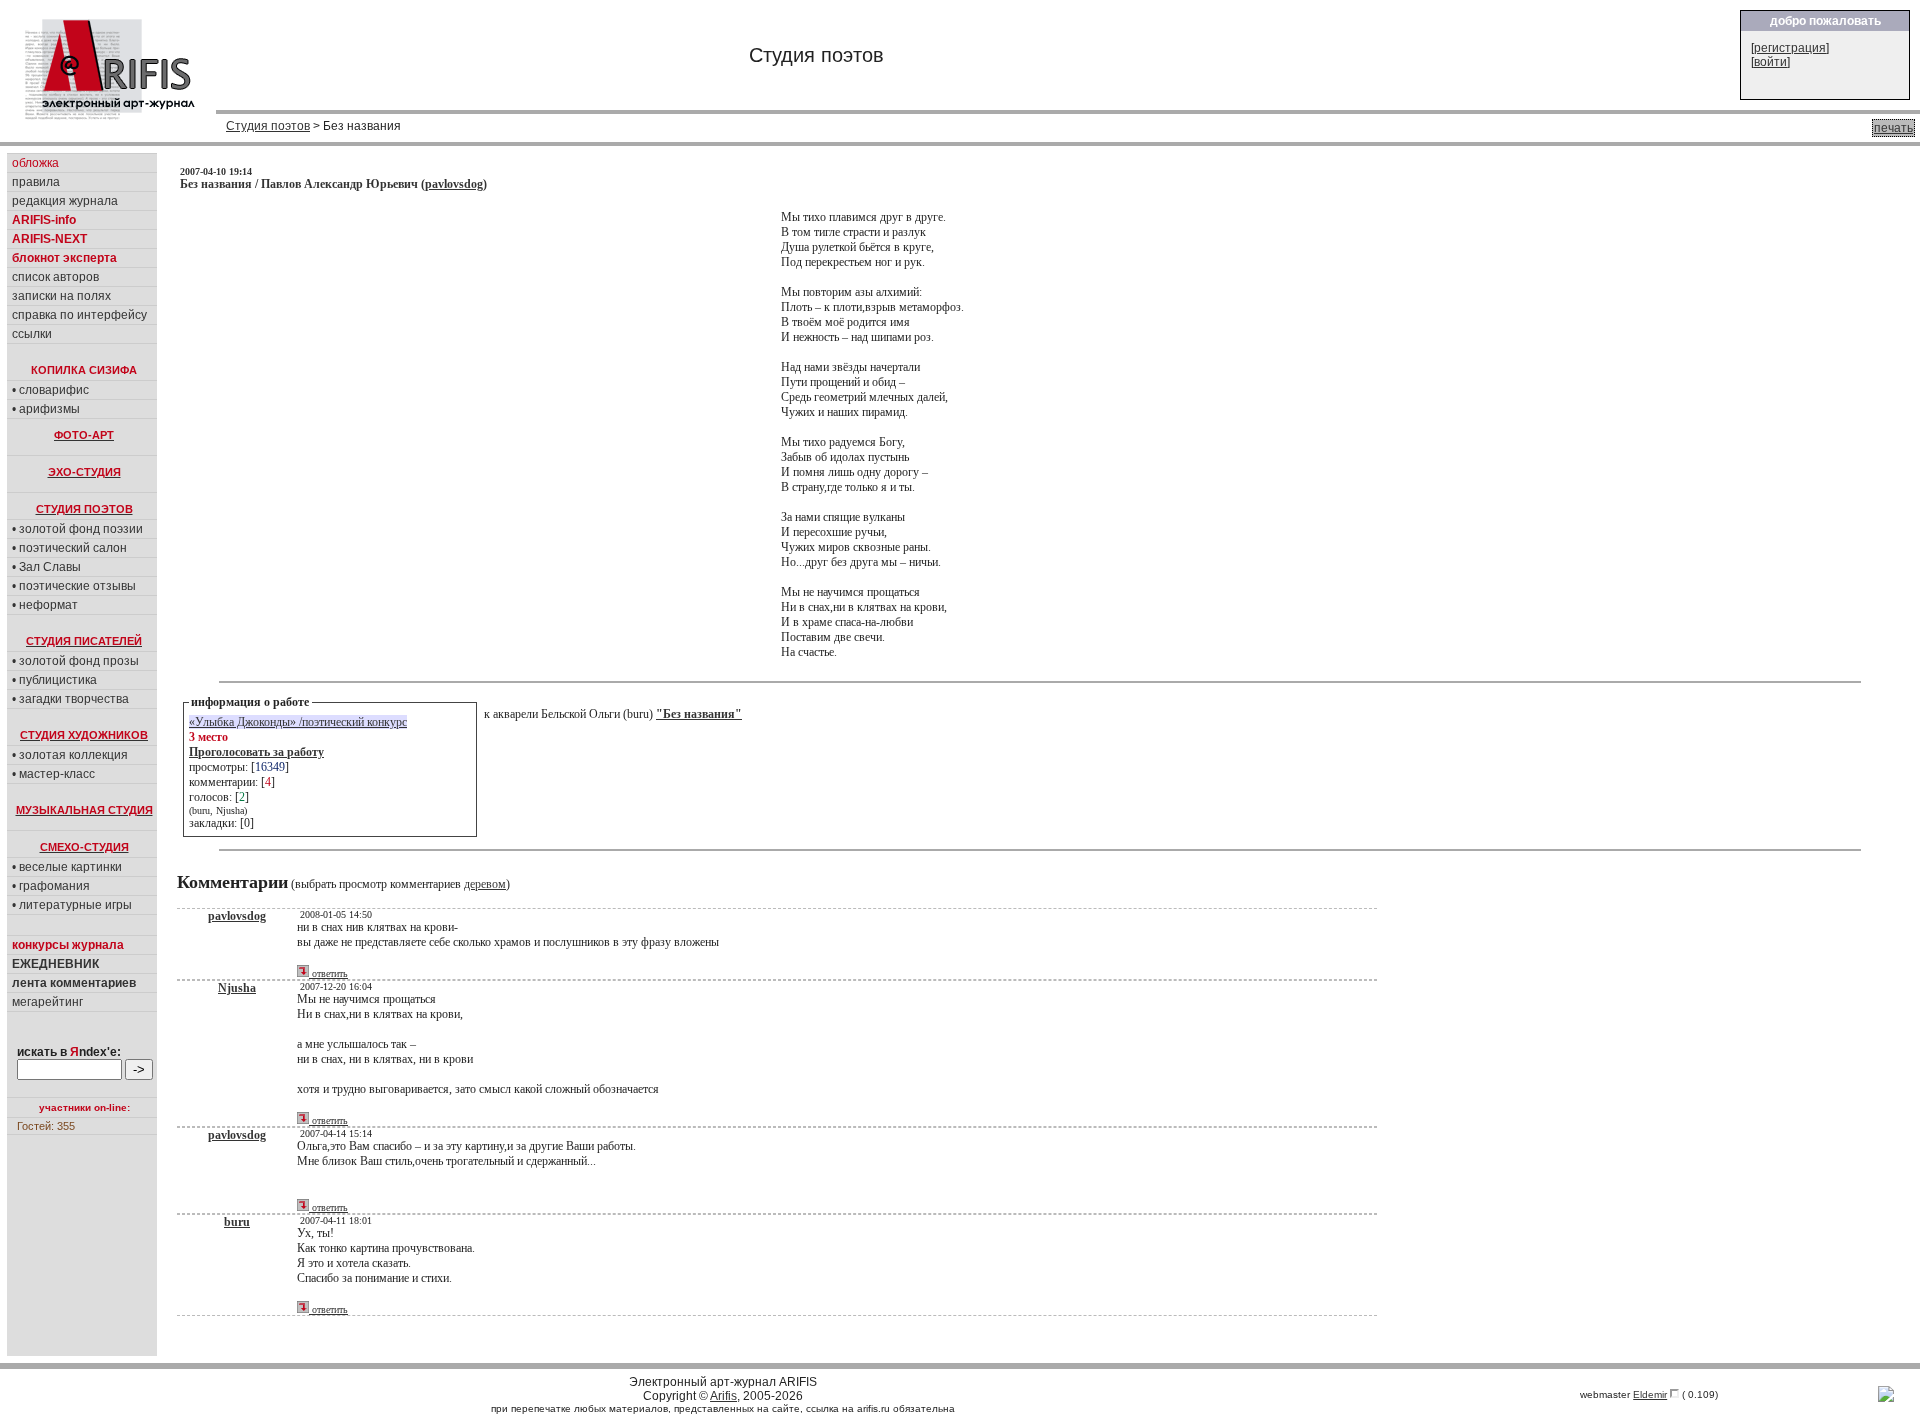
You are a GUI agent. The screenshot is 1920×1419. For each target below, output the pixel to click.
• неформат (45, 605)
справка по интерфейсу (79, 315)
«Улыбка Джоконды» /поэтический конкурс (298, 722)
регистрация (1790, 48)
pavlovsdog (454, 184)
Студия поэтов (268, 126)
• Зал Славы (46, 567)
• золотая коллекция (70, 755)
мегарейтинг (47, 1002)
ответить (328, 973)
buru (237, 1222)
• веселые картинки (67, 867)
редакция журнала (65, 201)
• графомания (51, 886)
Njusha (237, 988)
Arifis (723, 1396)
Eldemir (1650, 1394)
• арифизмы (46, 409)
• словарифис (50, 390)
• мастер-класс (53, 774)
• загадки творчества (70, 699)
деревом (485, 884)
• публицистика (54, 680)
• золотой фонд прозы (75, 661)
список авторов (55, 277)
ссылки (32, 334)
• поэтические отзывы (74, 586)
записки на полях (61, 296)
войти (1770, 62)
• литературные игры (72, 905)
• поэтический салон (69, 548)
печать (1893, 128)
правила (36, 182)
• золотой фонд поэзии (77, 529)
